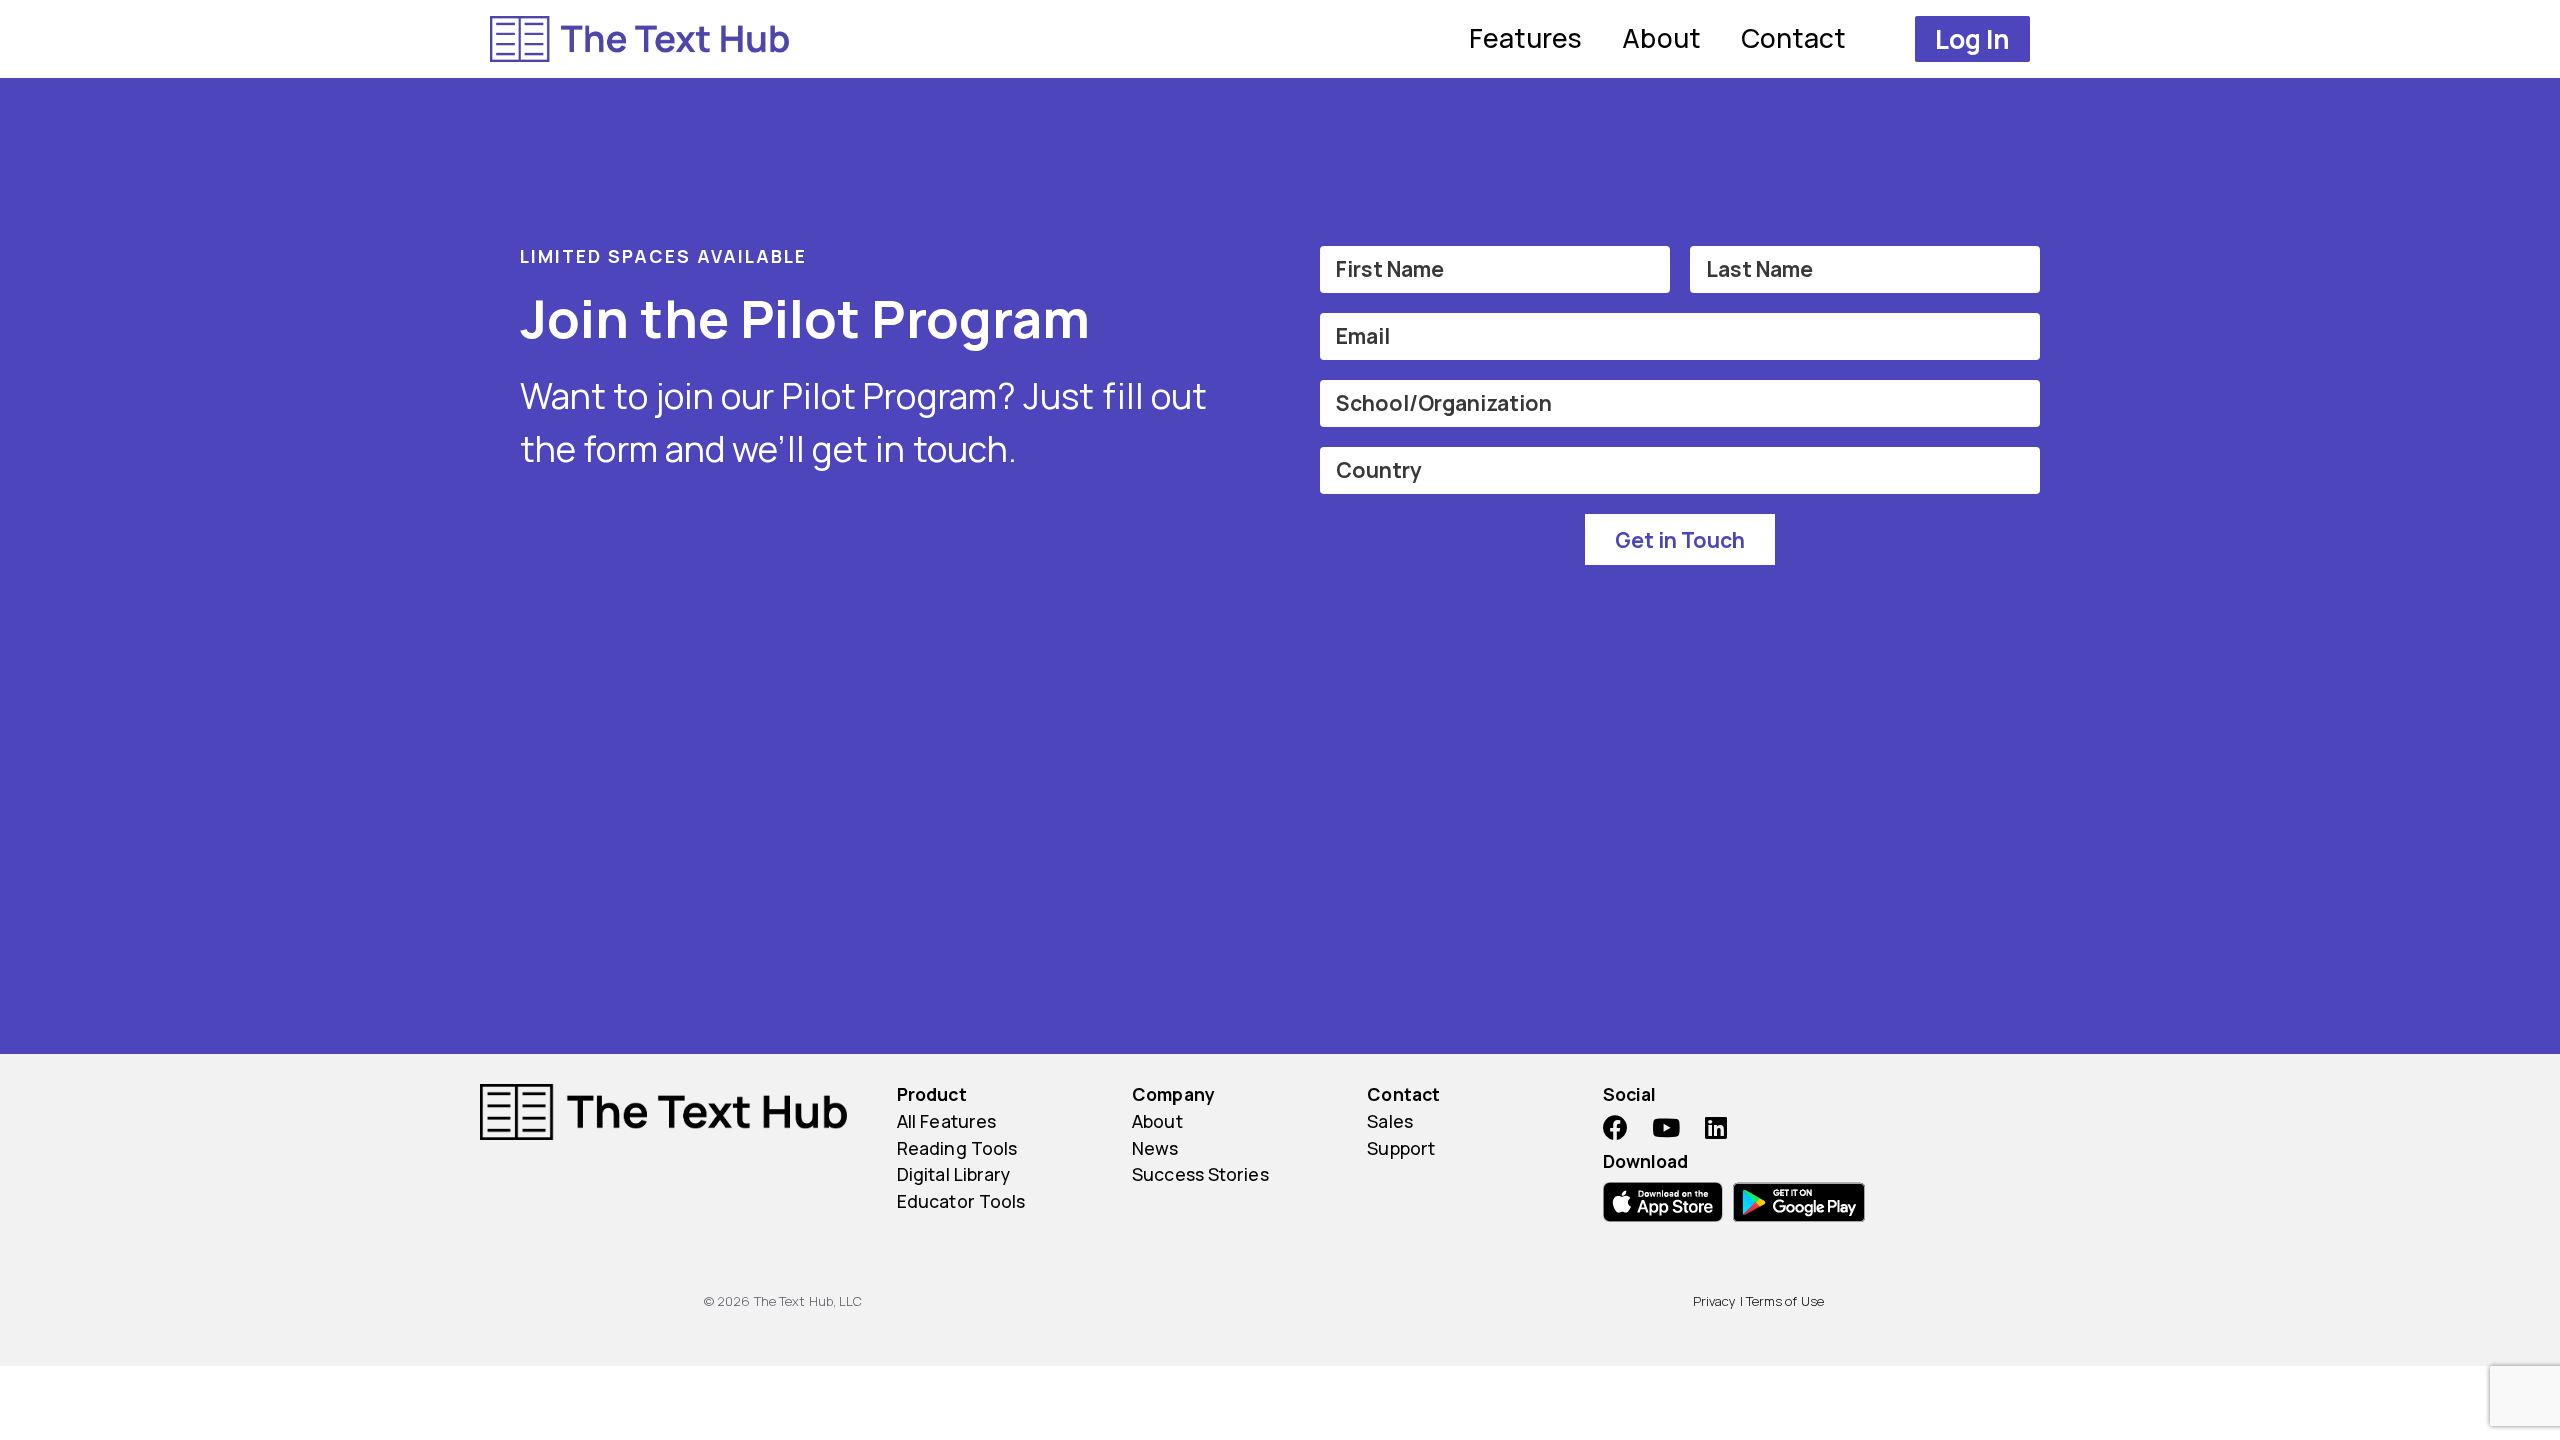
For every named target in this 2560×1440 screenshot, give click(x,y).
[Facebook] (1616, 1128)
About (1661, 38)
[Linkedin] (1716, 1128)
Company (1173, 1094)
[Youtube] (1666, 1128)
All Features (946, 1121)
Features (1526, 38)
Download (1646, 1161)
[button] (1973, 39)
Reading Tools (957, 1148)
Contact (1794, 38)
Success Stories (1200, 1174)
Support (1401, 1148)
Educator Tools (961, 1201)
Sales (1390, 1121)
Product (932, 1094)
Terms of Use (1785, 1301)
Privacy (1715, 1301)
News (1155, 1148)
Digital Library (954, 1174)
